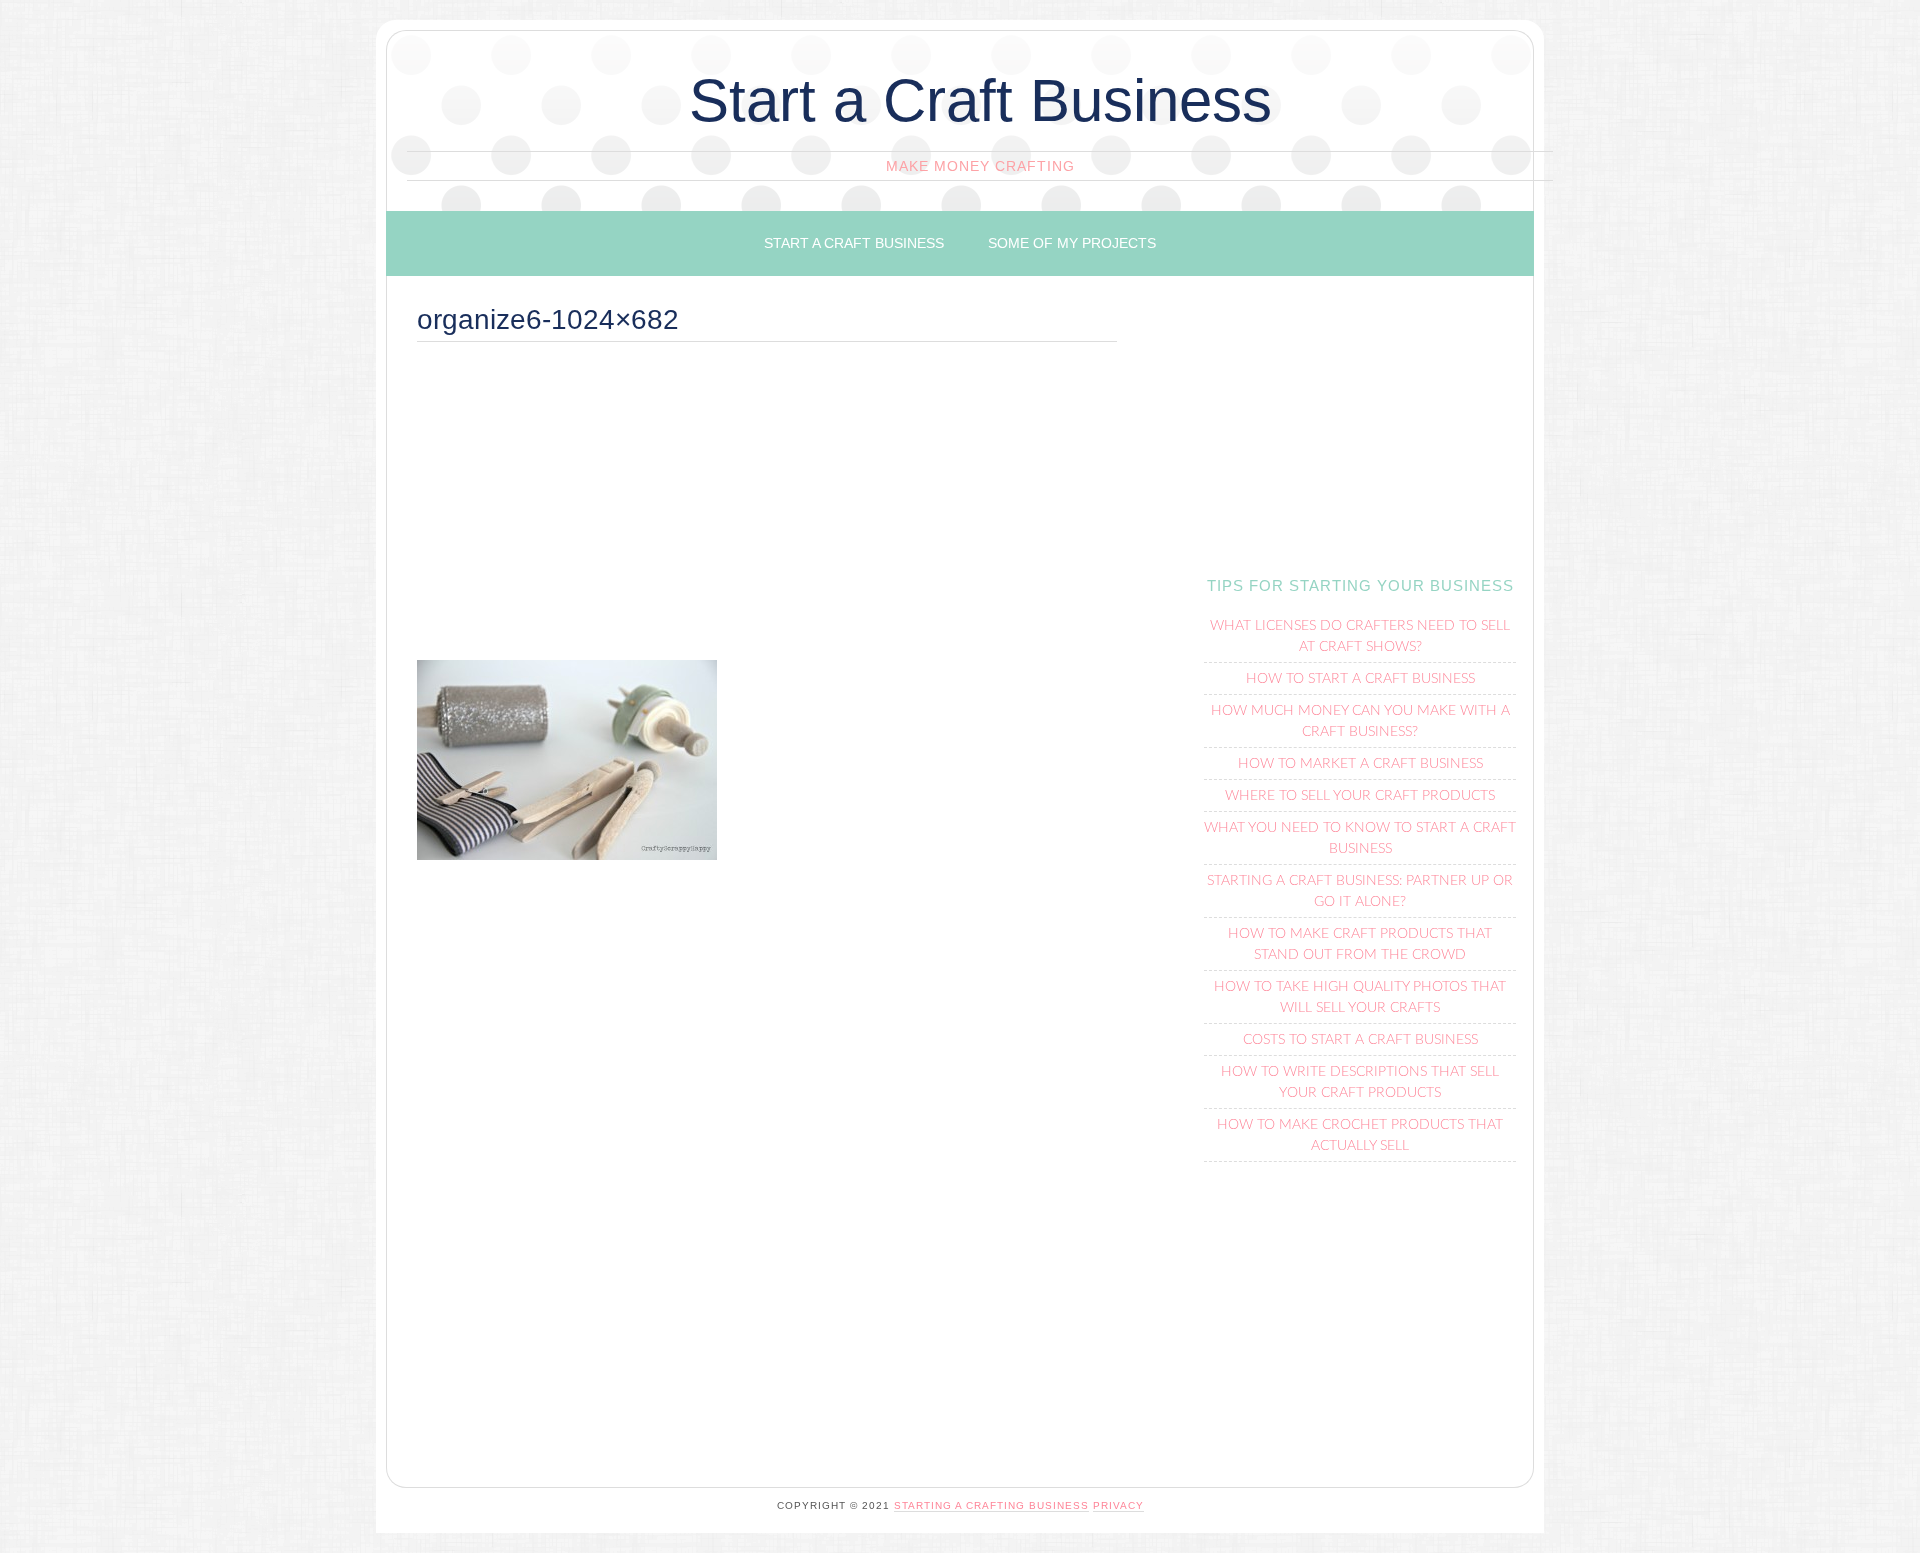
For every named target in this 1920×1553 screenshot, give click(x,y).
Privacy (1118, 1505)
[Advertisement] (767, 510)
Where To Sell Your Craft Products (1360, 796)
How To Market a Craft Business (1360, 764)
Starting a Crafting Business (991, 1505)
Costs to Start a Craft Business (1360, 1040)
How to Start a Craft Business (1360, 679)
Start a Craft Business (980, 100)
